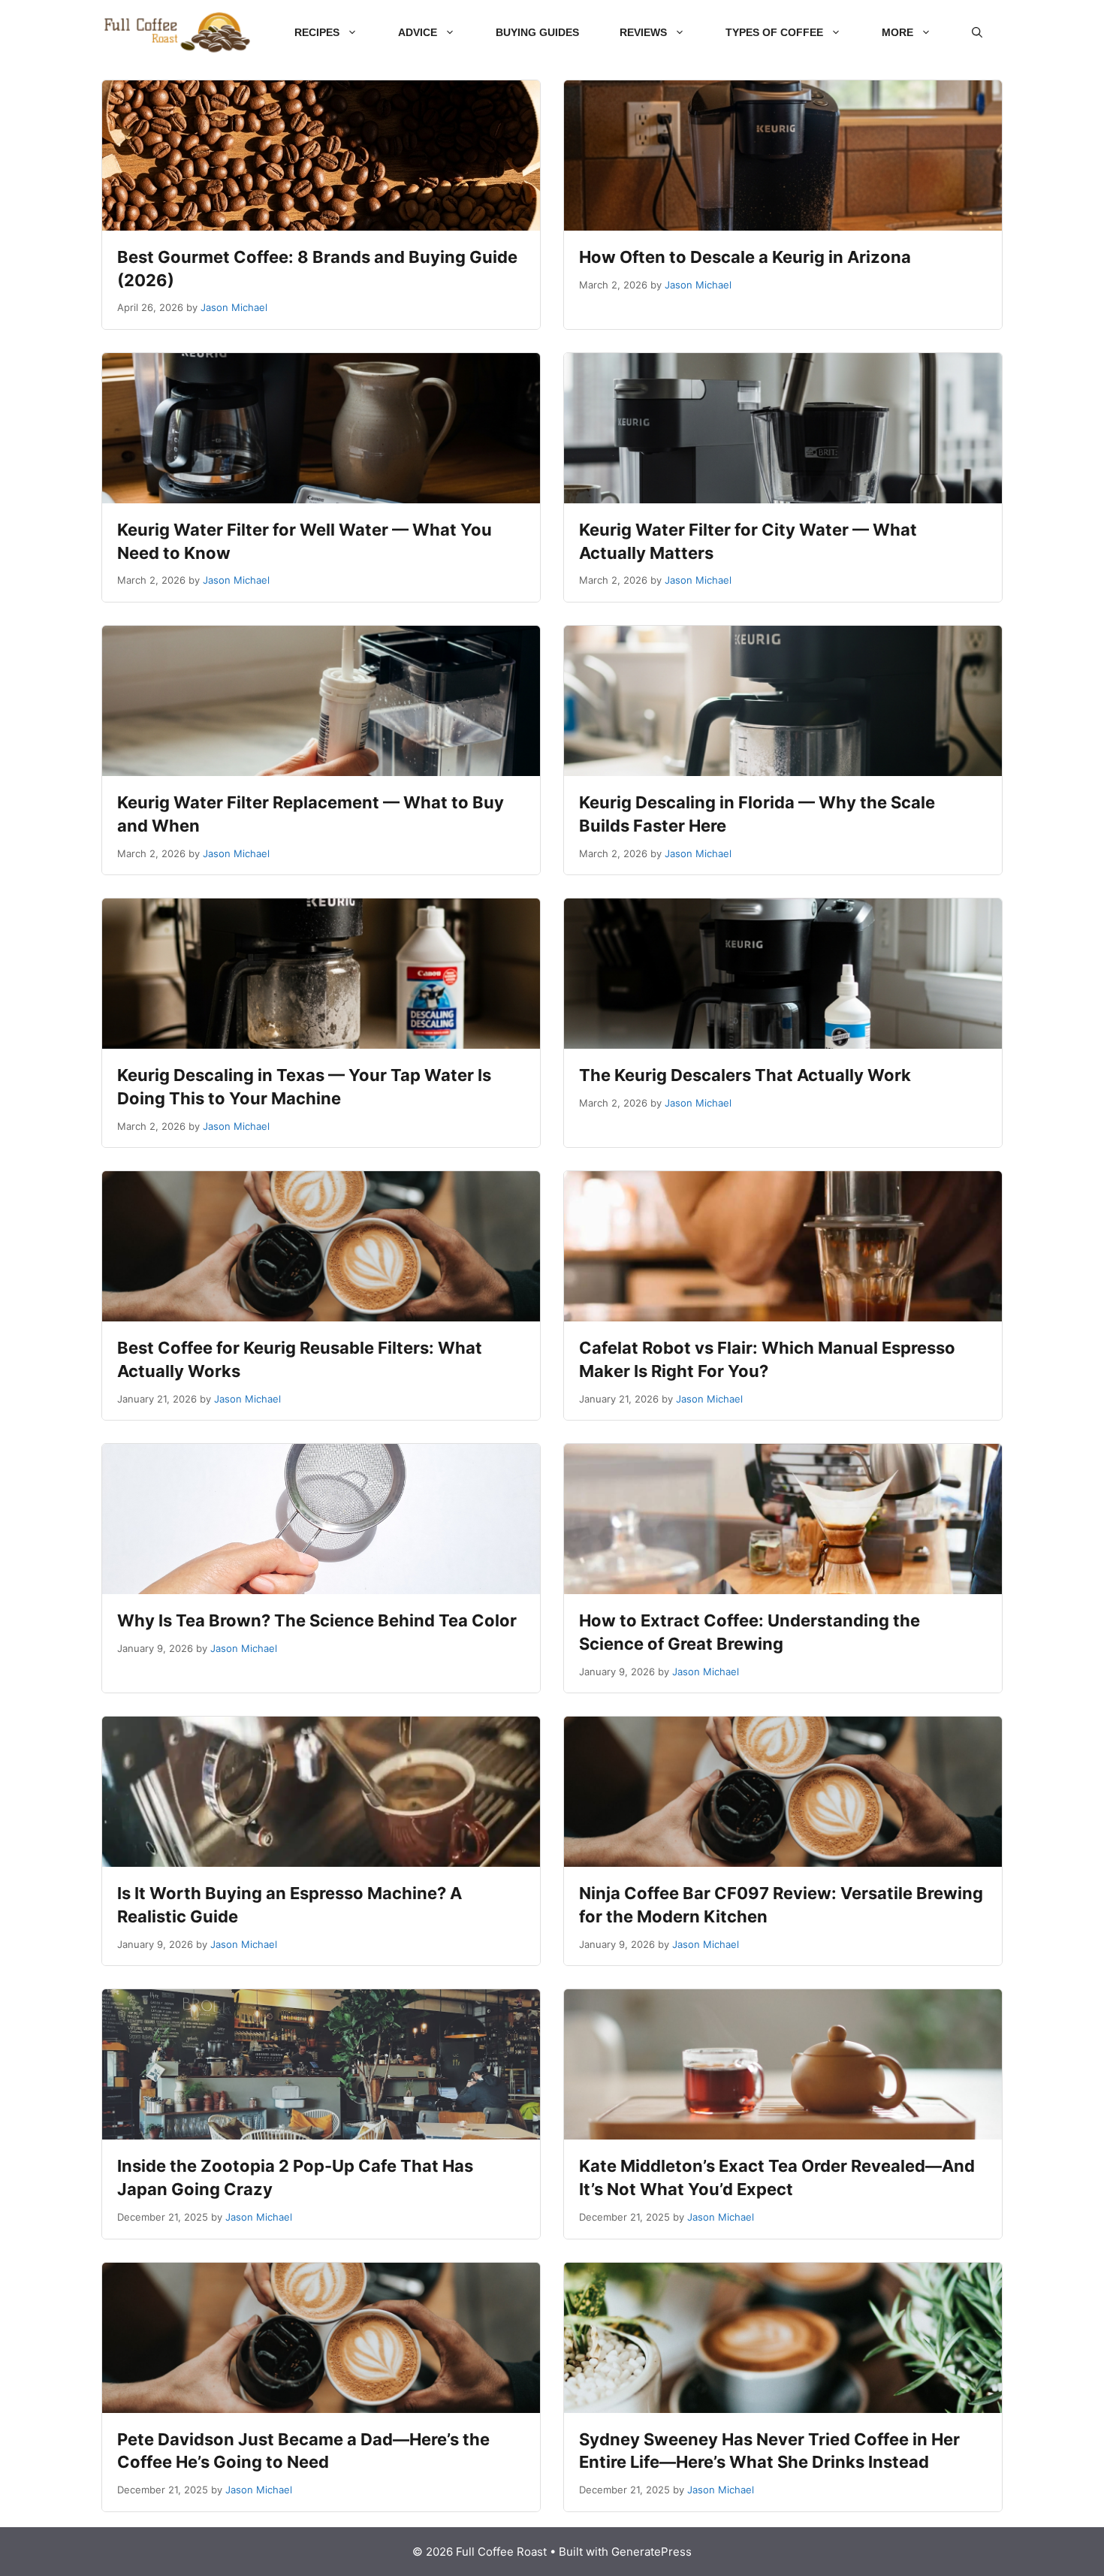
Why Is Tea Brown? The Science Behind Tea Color (317, 1620)
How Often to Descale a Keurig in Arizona (745, 257)
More (897, 32)
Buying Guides (537, 32)
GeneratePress (652, 2552)
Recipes (317, 32)
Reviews (643, 32)
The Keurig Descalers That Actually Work (745, 1075)
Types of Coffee (774, 32)
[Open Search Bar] (977, 32)
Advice (418, 32)
